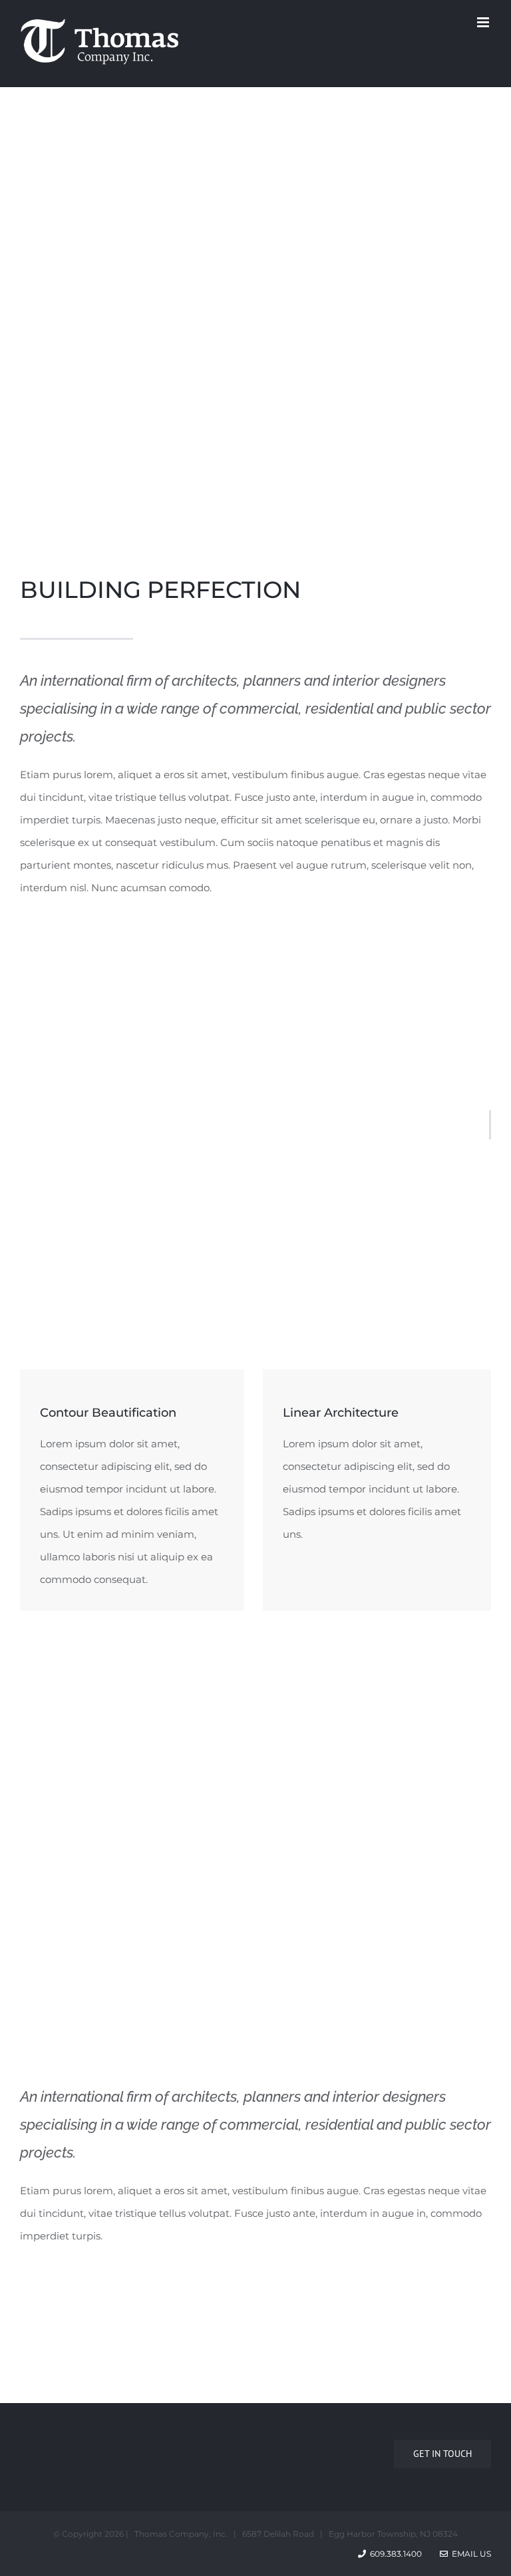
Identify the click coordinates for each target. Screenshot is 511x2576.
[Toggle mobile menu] (484, 22)
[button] (248, 1952)
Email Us (469, 2554)
